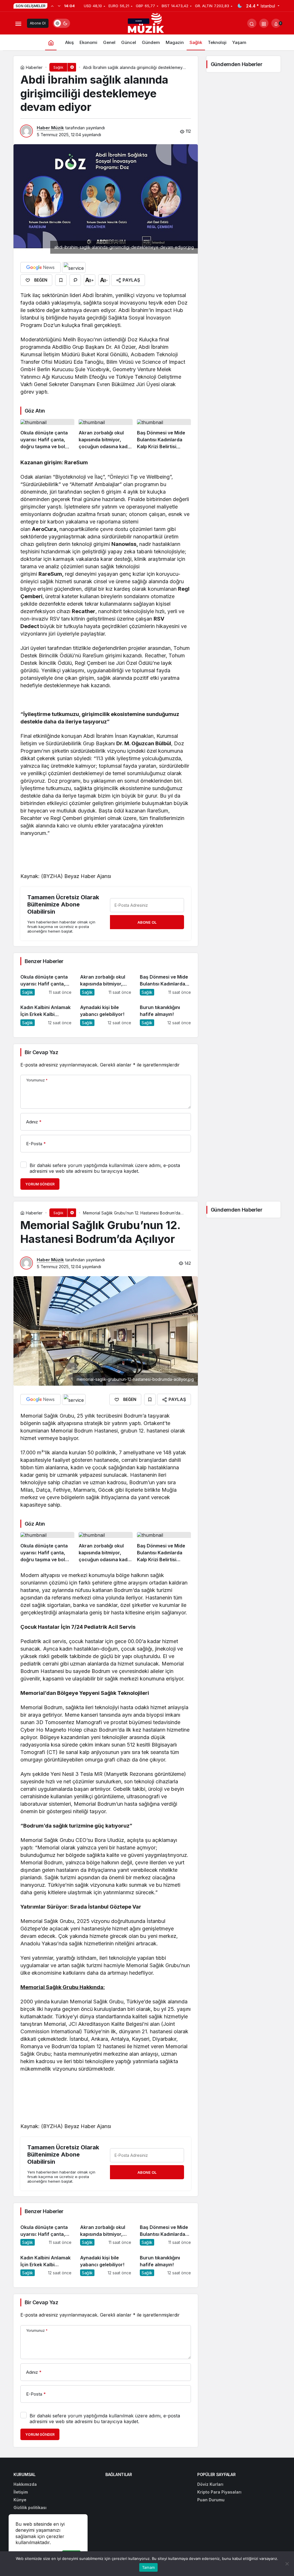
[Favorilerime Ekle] (61, 280)
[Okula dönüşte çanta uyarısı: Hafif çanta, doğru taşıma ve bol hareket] (47, 435)
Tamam (148, 2567)
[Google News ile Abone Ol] (40, 267)
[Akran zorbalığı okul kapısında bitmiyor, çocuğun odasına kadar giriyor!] (106, 435)
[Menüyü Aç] (18, 23)
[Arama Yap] (252, 23)
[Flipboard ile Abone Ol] (74, 267)
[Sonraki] (59, 6)
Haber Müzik (50, 128)
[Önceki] (52, 6)
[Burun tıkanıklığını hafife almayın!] (165, 1013)
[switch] (61, 23)
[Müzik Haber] (147, 24)
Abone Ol (38, 23)
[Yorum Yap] (75, 280)
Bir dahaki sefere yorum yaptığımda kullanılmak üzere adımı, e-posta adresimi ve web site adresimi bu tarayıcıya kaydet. (105, 1168)
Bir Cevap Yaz (41, 1052)
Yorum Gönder (40, 1184)
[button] (264, 23)
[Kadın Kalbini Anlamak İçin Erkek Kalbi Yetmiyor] (46, 1013)
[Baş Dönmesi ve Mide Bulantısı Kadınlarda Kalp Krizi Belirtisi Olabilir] (164, 435)
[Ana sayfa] (51, 42)
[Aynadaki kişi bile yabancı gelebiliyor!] (106, 1013)
